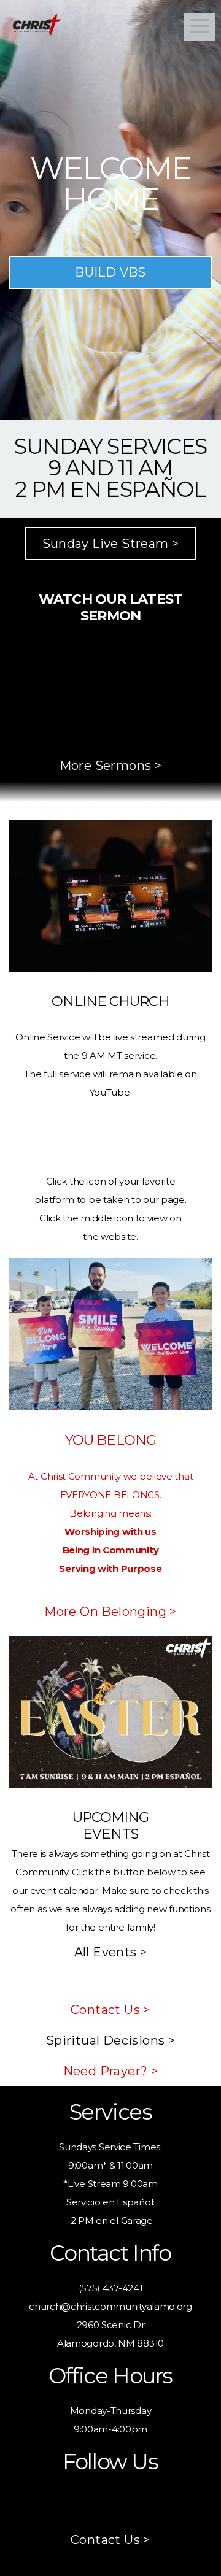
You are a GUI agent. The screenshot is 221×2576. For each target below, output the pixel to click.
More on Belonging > (110, 1612)
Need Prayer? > (111, 2071)
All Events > (111, 1952)
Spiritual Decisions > (110, 2040)
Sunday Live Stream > (111, 544)
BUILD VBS (110, 272)
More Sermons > (111, 766)
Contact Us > (110, 2010)
